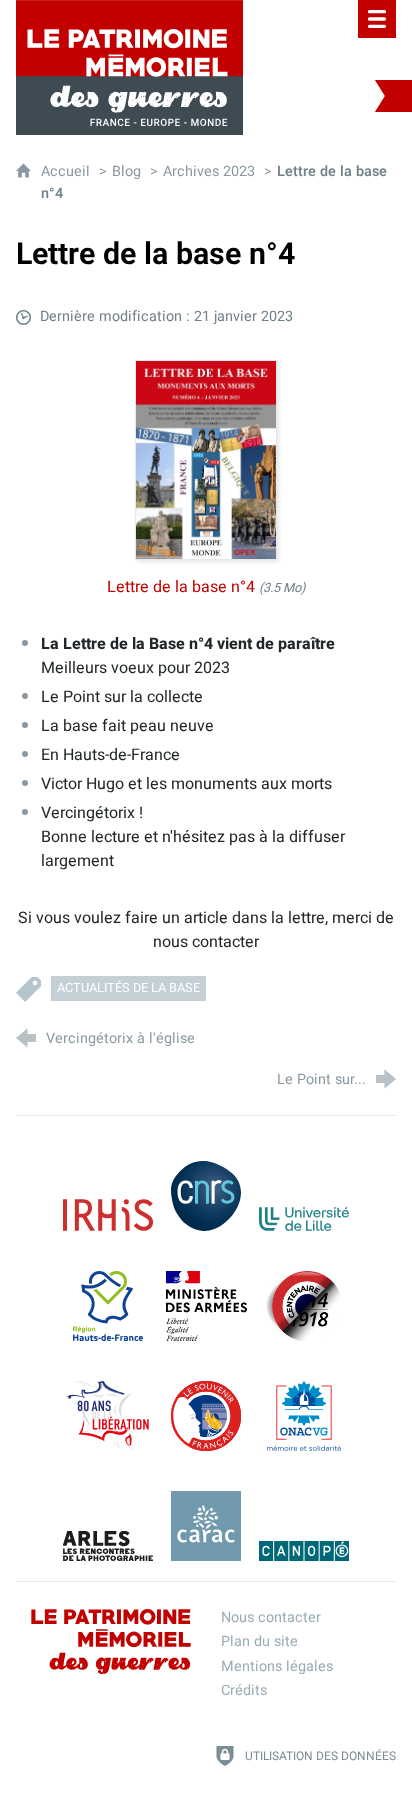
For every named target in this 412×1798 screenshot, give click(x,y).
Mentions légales (277, 1666)
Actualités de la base (128, 988)
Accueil (67, 171)
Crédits (244, 1690)
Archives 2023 (209, 171)
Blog (126, 171)
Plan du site (259, 1641)
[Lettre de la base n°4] (206, 460)
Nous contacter (271, 1617)
